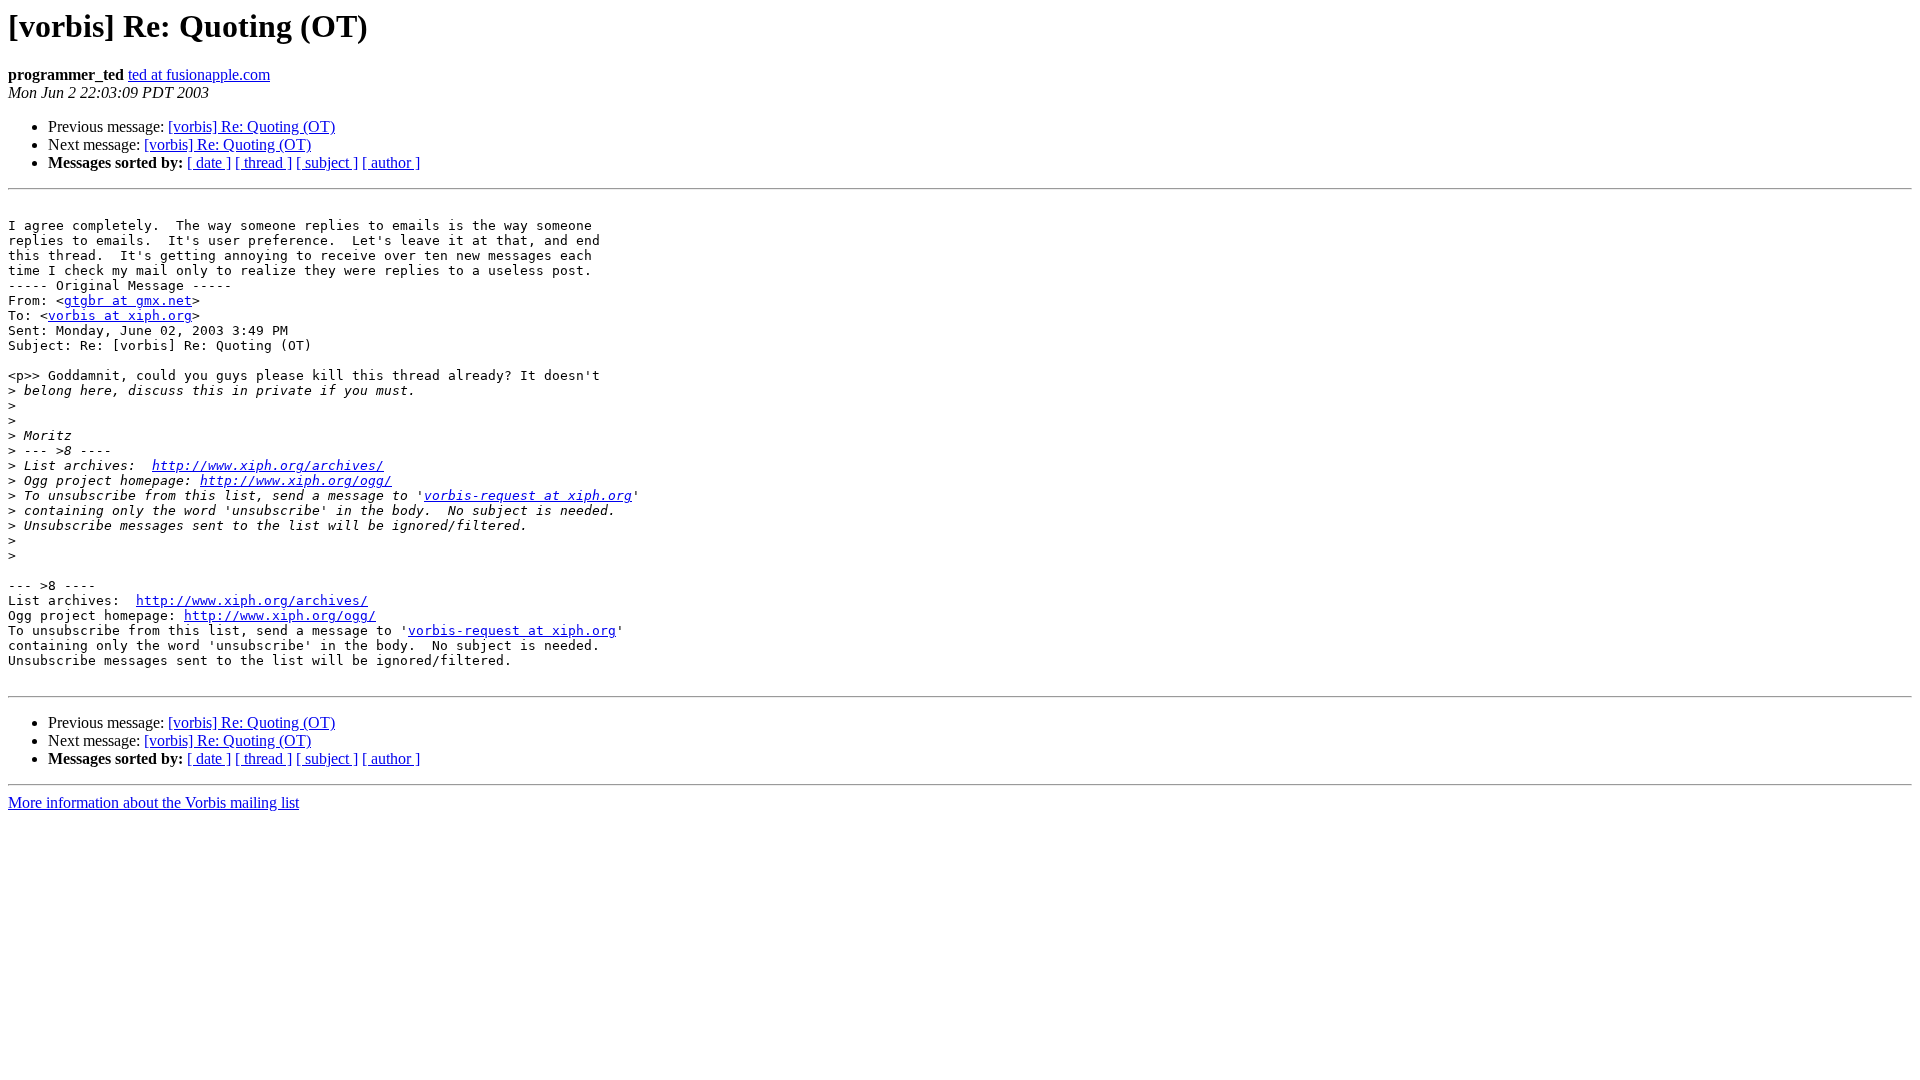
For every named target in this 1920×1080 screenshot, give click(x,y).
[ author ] (391, 162)
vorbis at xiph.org (120, 315)
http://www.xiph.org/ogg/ (296, 480)
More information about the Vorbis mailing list (153, 802)
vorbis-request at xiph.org (528, 495)
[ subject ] (327, 162)
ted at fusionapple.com (199, 74)
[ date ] (209, 162)
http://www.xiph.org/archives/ (268, 465)
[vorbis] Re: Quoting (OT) (251, 126)
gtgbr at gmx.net (128, 300)
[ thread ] (263, 162)
